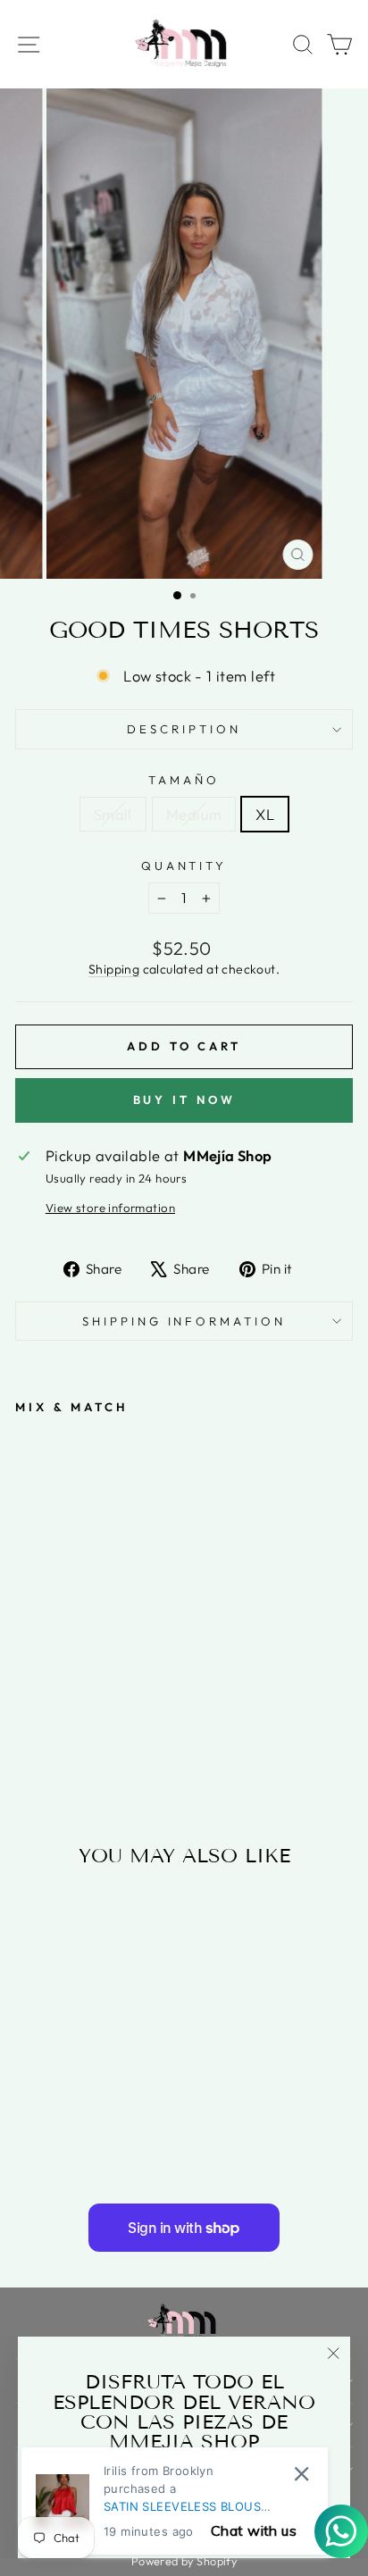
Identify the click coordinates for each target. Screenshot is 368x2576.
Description (184, 729)
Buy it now (184, 1100)
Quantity (184, 866)
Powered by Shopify (184, 2561)
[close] (301, 2474)
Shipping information (184, 1321)
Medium (194, 814)
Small (113, 814)
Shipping (114, 969)
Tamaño (184, 780)
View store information (110, 1208)
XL (265, 814)
